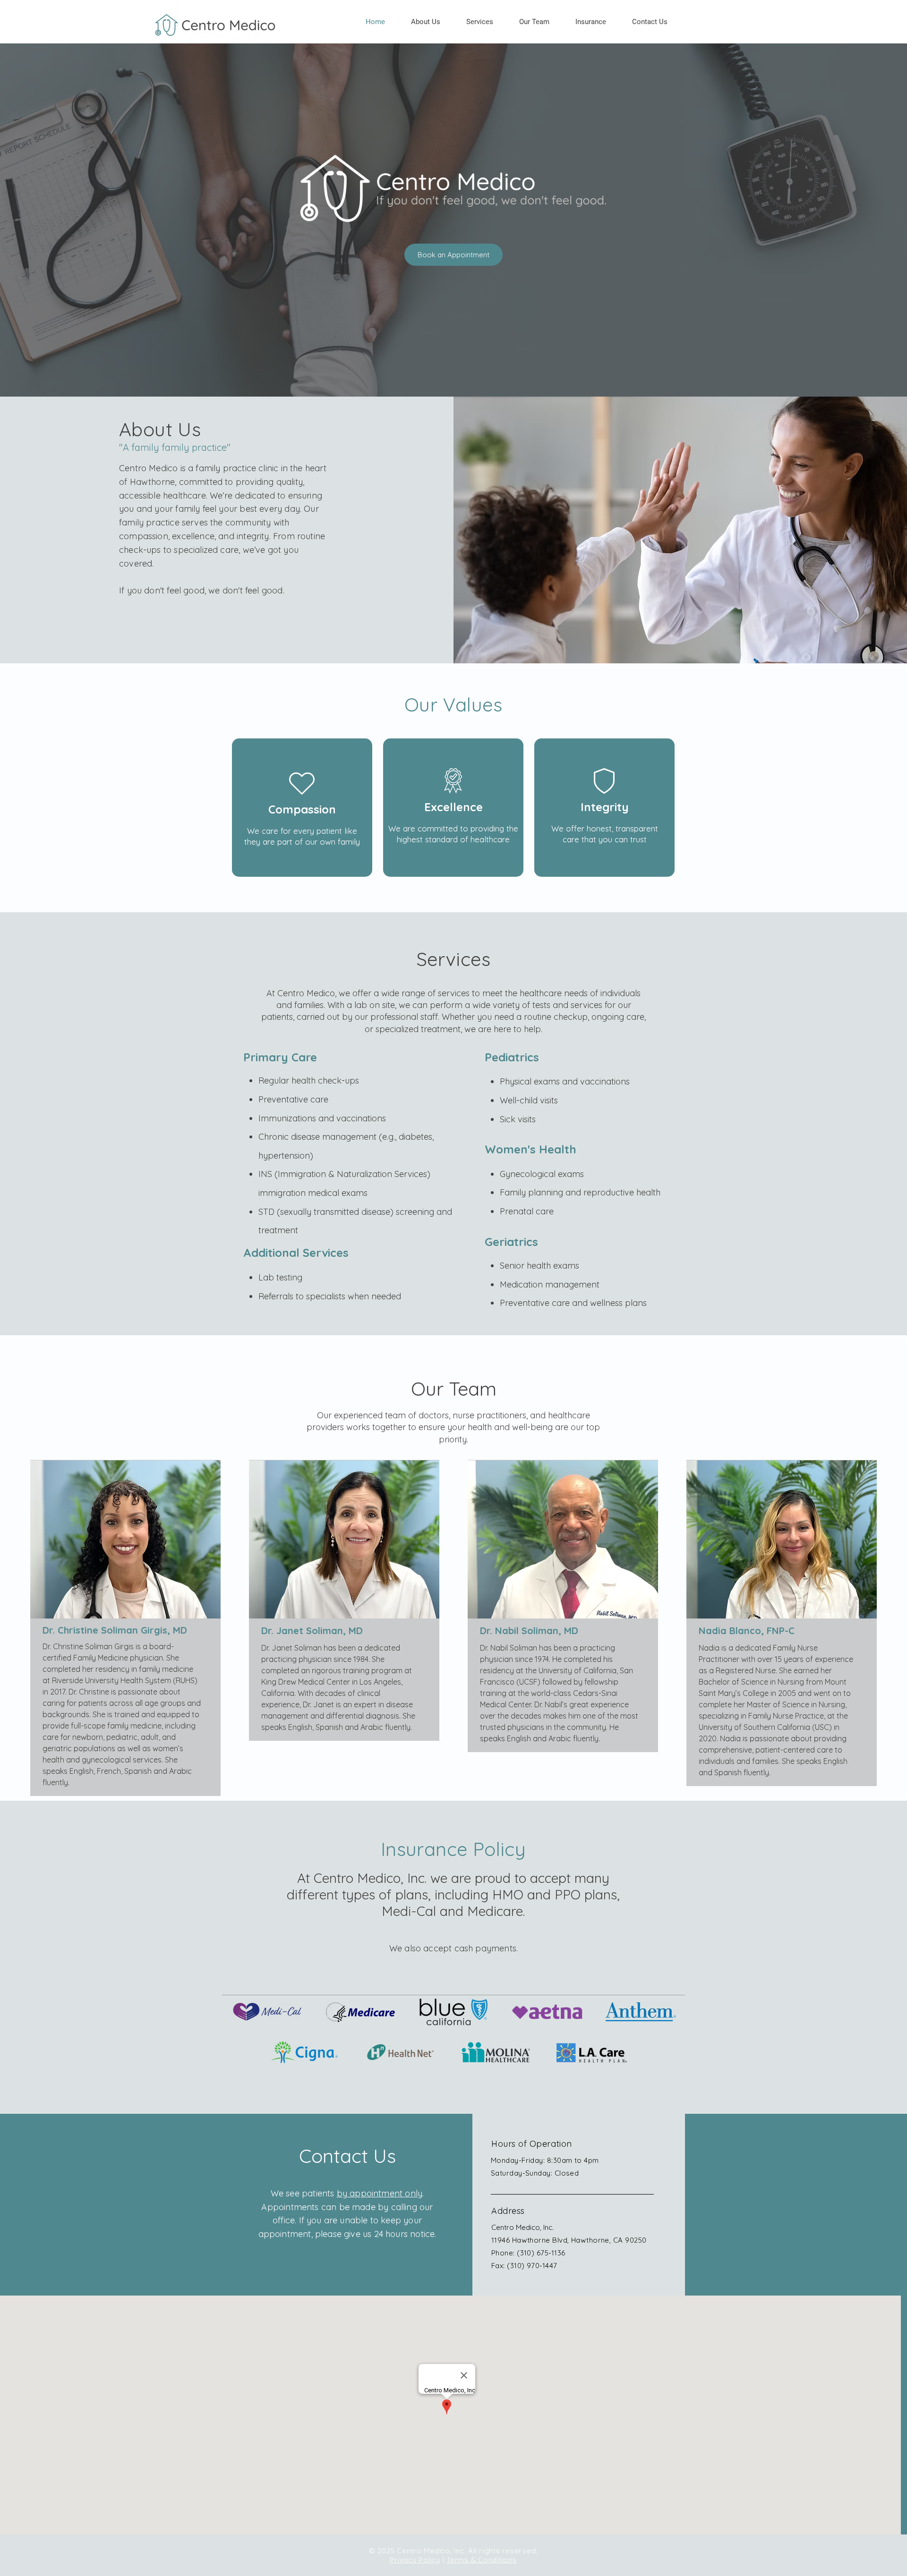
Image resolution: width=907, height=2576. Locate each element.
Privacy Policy (415, 2560)
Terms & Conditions (482, 2560)
